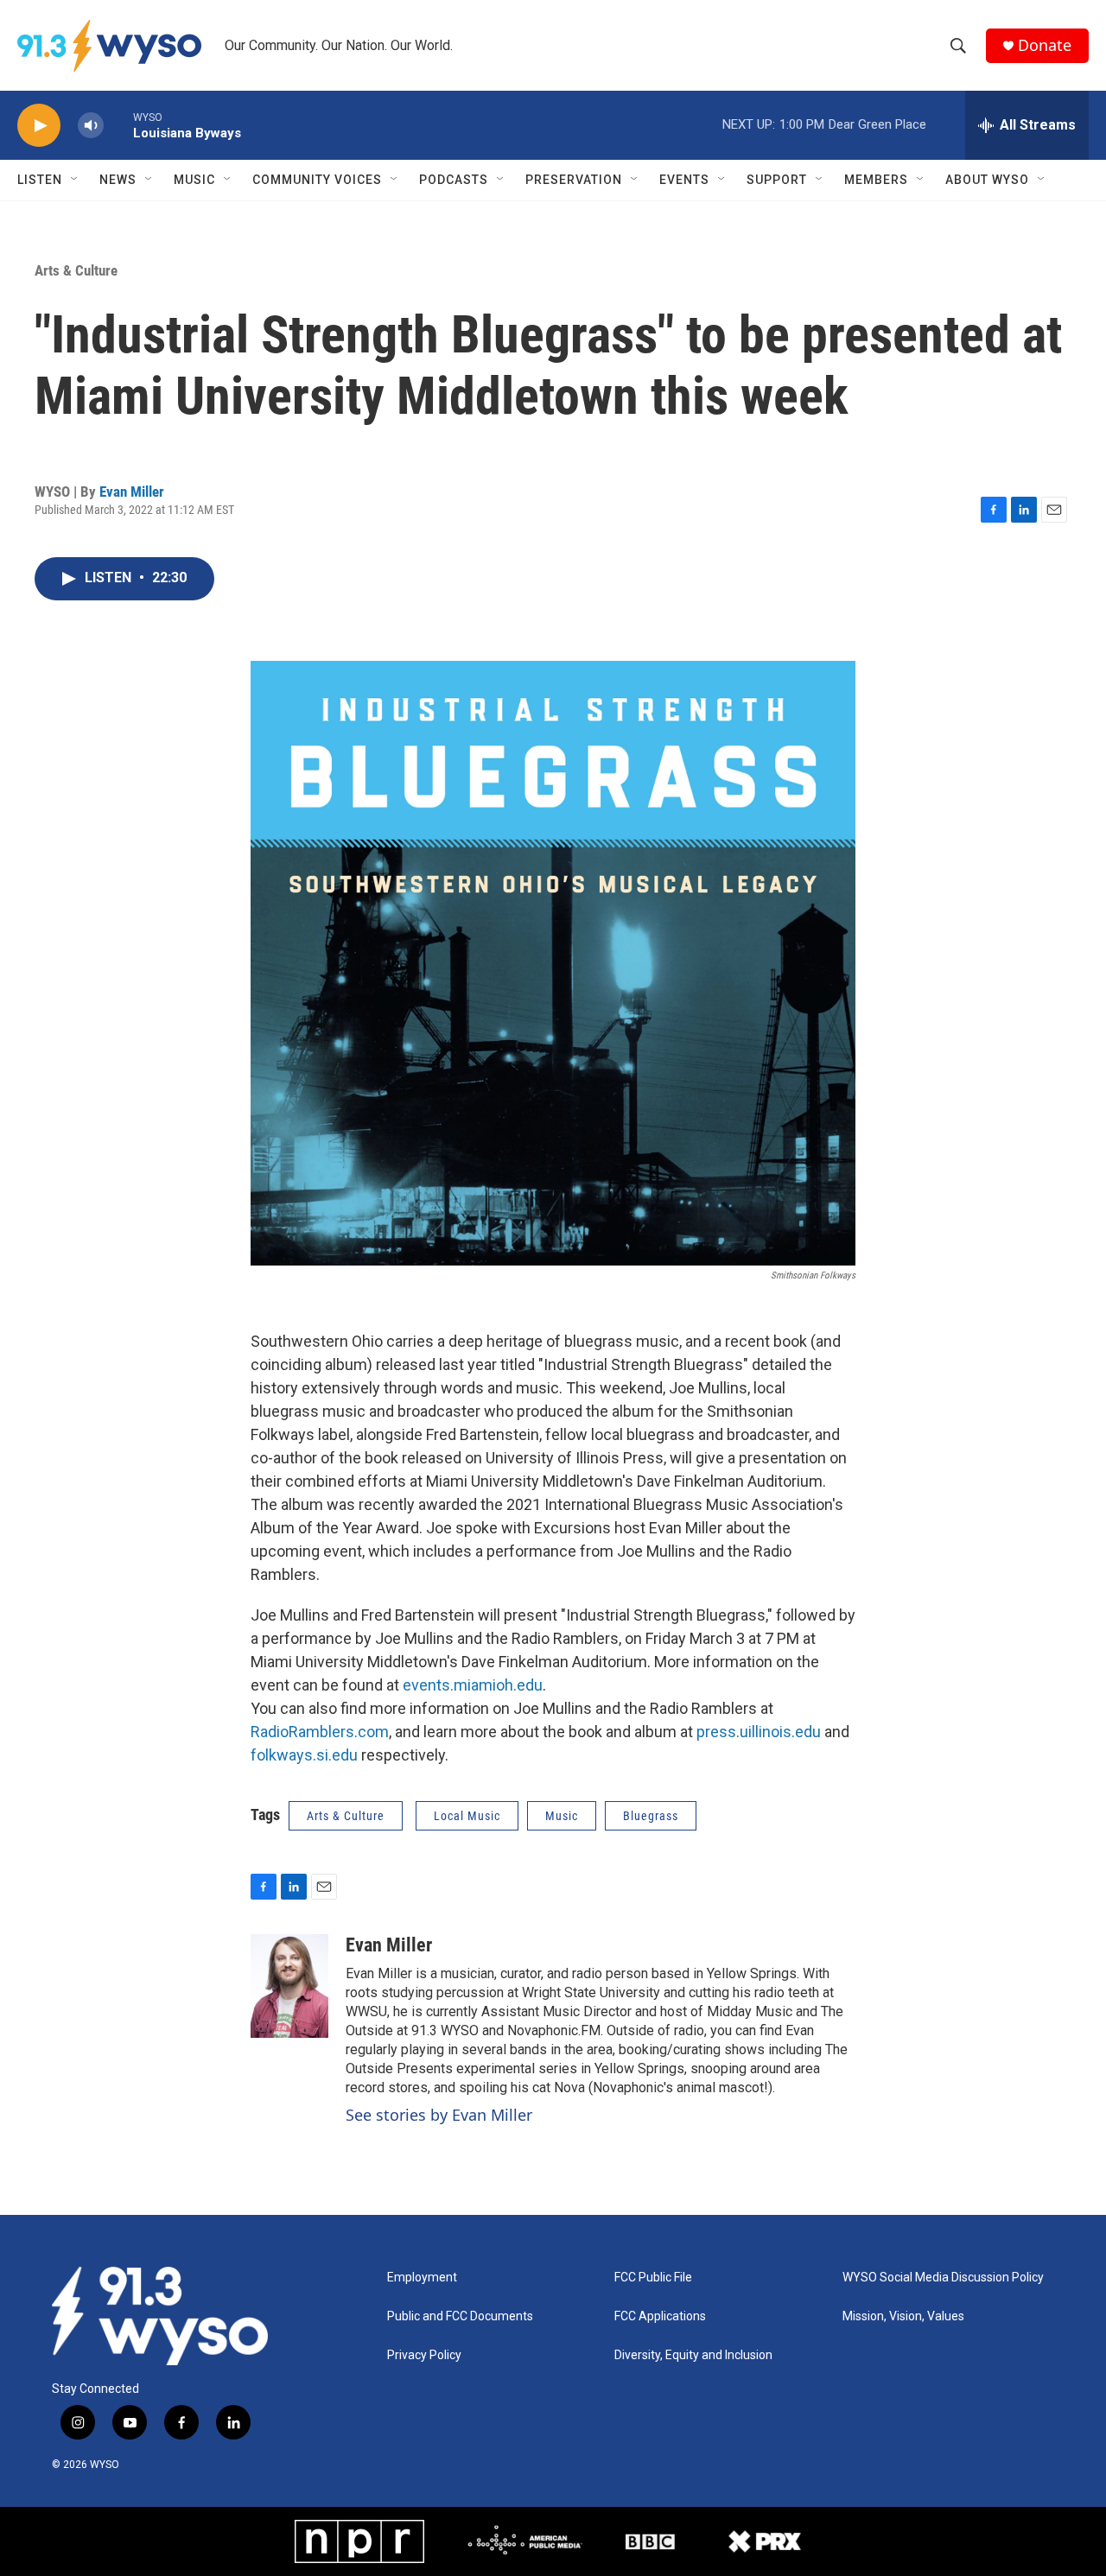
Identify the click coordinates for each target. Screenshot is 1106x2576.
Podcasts (454, 180)
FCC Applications (660, 2316)
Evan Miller (132, 492)
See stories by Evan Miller (439, 2115)
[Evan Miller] (289, 1986)
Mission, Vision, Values (903, 2316)
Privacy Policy (424, 2355)
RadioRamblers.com (320, 1732)
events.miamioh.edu (473, 1685)
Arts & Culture (76, 270)
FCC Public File (653, 2278)
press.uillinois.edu (759, 1732)
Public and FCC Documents (460, 2316)
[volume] (91, 126)
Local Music (467, 1816)
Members (876, 180)
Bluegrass (651, 1816)
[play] (39, 126)
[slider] (118, 125)
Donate (1045, 45)
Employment (422, 2278)
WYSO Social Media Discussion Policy (943, 2278)
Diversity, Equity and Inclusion (693, 2355)
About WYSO (987, 180)
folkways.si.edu (304, 1755)
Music (194, 180)
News (118, 180)
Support (777, 180)
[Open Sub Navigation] (75, 180)
